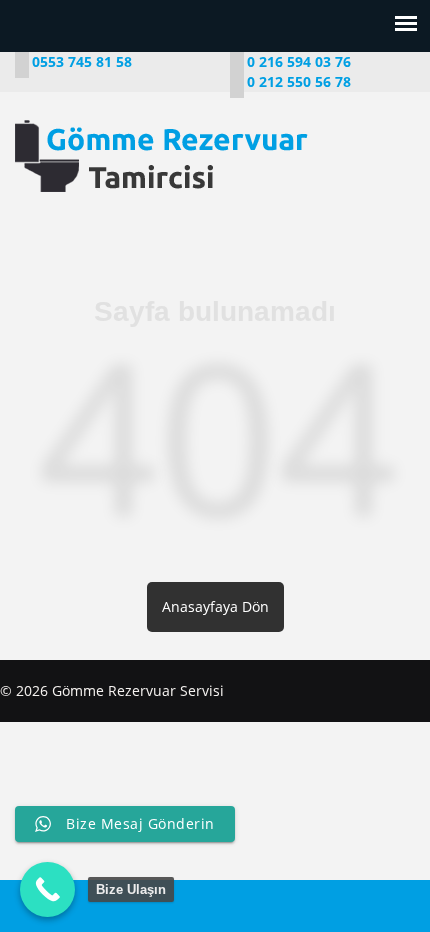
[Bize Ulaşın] (47, 889)
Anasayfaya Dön (215, 606)
